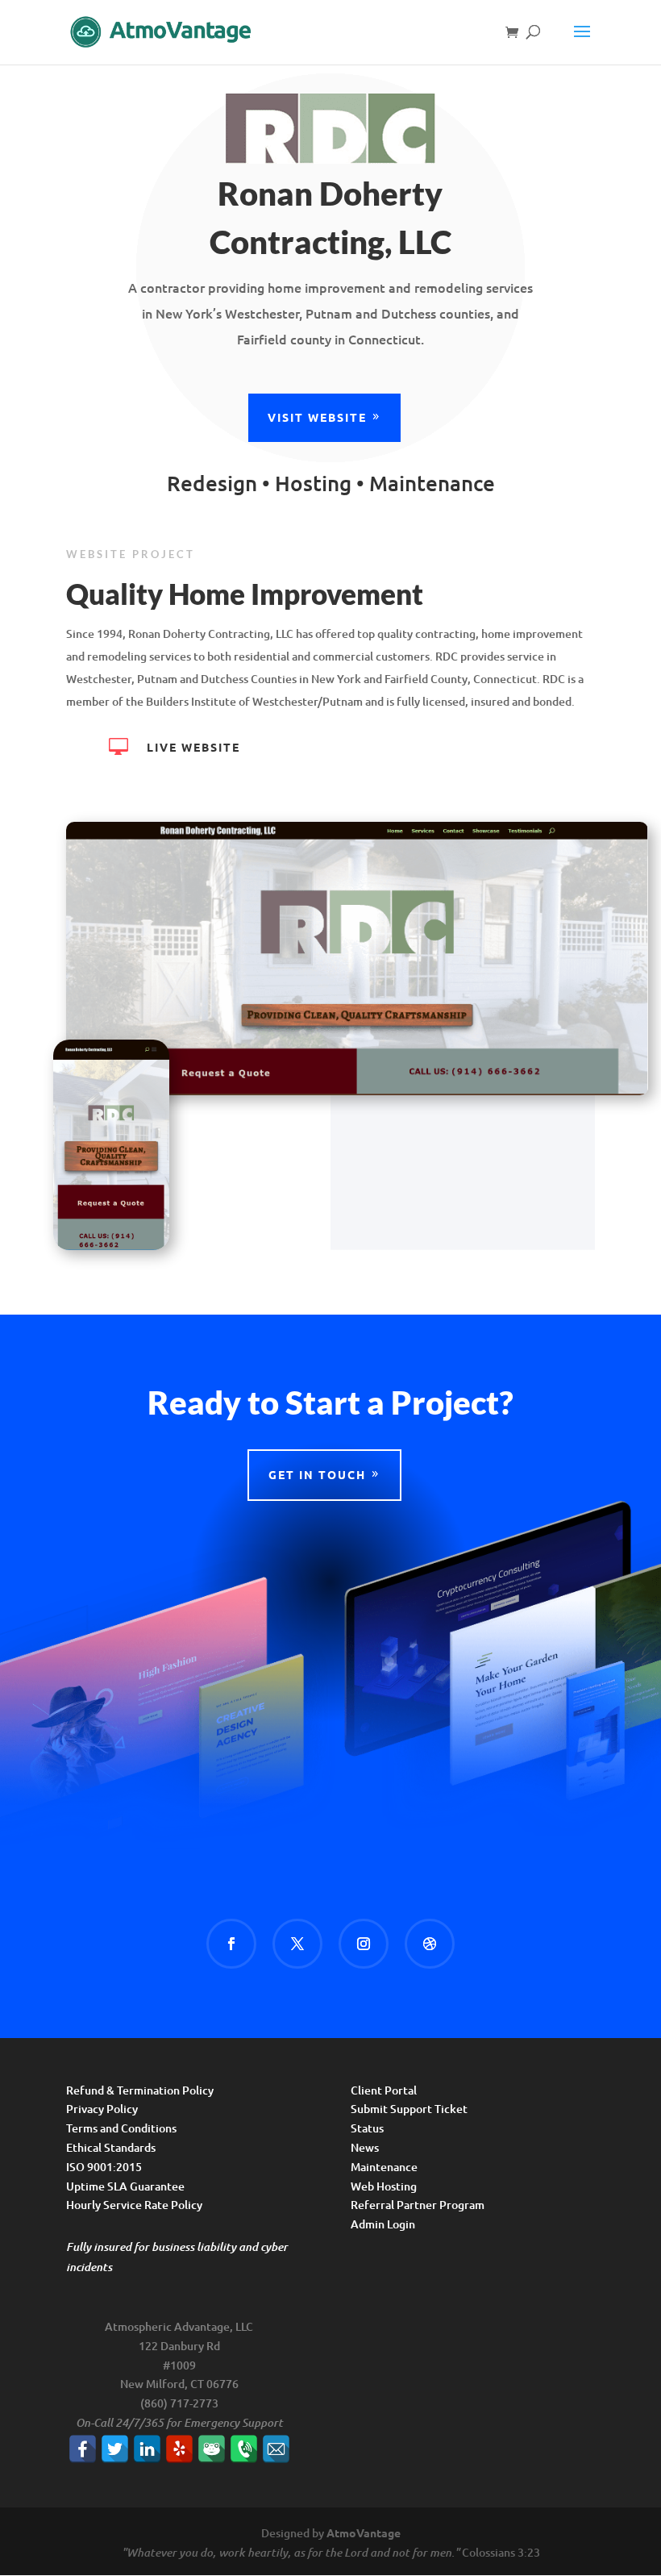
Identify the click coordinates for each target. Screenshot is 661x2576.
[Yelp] (179, 2449)
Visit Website (317, 417)
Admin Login (383, 2224)
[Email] (276, 2449)
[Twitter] (115, 2449)
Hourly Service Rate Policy (134, 2205)
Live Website (193, 747)
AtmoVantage (364, 2532)
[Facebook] (83, 2449)
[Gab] (212, 2449)
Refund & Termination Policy (140, 2090)
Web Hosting (384, 2186)
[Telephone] (244, 2449)
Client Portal (384, 2090)
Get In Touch (317, 1474)
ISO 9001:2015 (104, 2167)
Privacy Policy (102, 2109)
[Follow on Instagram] (364, 1944)
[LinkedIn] (147, 2449)
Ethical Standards (111, 2147)
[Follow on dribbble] (430, 1944)
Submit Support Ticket (409, 2109)
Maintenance (384, 2167)
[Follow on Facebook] (231, 1944)
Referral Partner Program (418, 2205)
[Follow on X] (297, 1944)
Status (367, 2128)
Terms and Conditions (121, 2128)
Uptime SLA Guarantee (125, 2186)
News (365, 2147)
